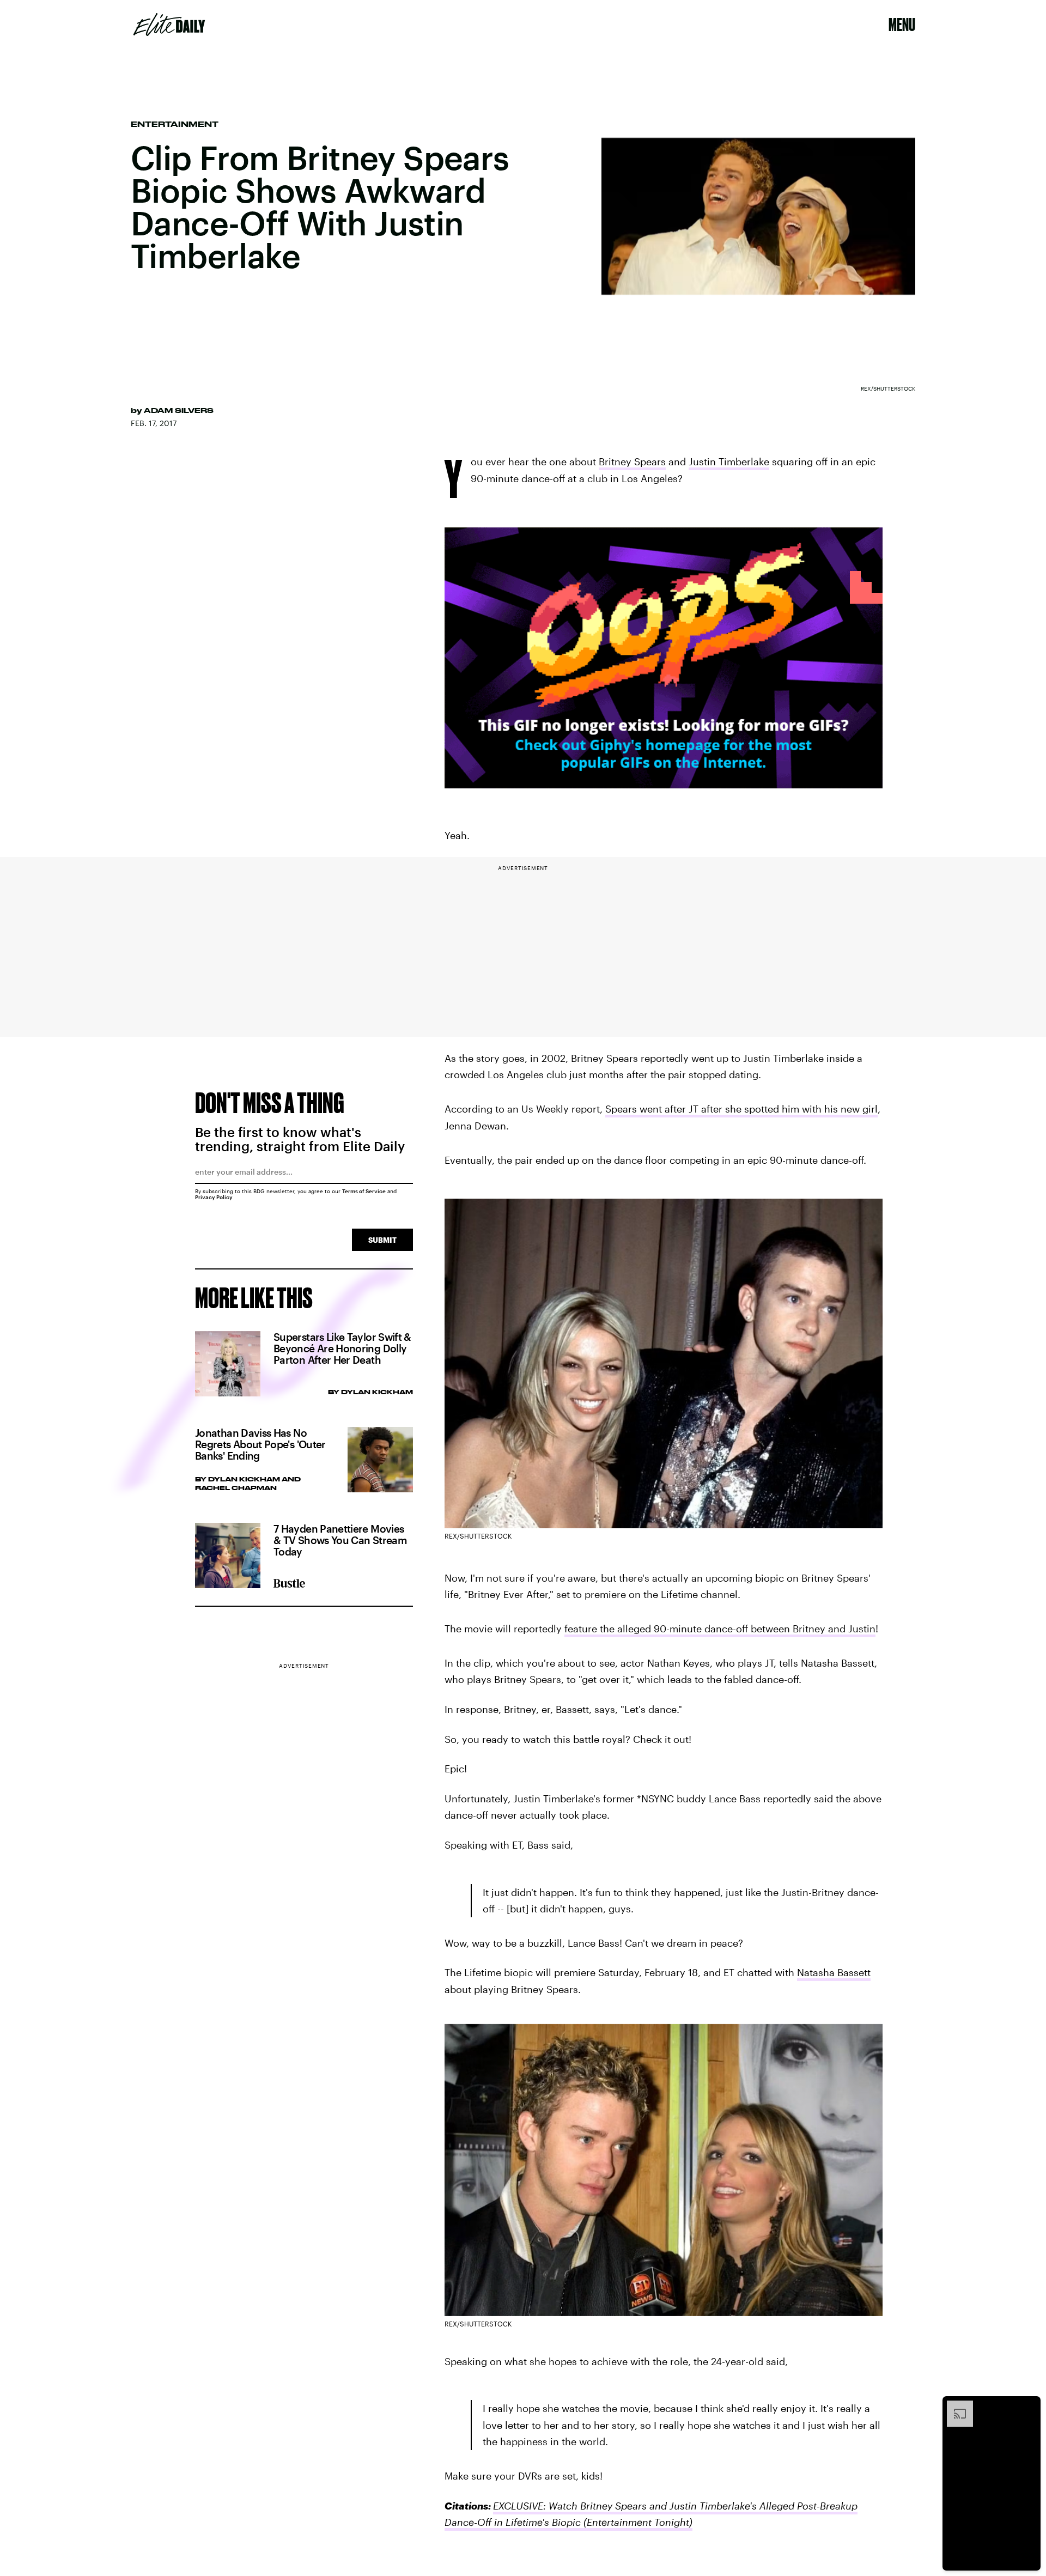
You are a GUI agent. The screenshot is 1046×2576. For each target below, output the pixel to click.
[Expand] (954, 2406)
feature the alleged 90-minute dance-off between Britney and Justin (720, 1629)
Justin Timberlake (729, 461)
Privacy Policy (214, 1197)
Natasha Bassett (834, 1972)
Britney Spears (632, 461)
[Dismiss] (1029, 2406)
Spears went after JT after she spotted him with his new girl (741, 1109)
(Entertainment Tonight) (637, 2522)
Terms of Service (364, 1191)
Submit (382, 1240)
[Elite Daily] (169, 25)
